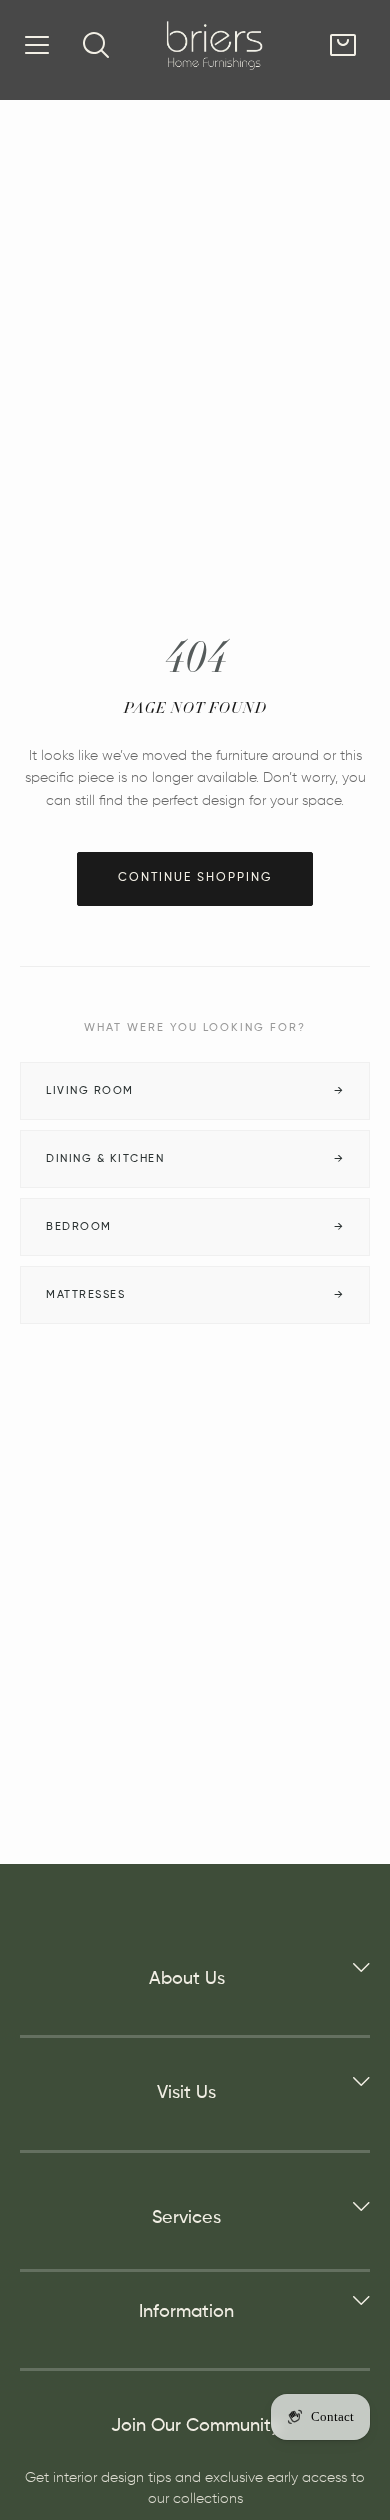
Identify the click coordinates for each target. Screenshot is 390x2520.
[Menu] (37, 45)
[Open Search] (96, 45)
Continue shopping (195, 878)
